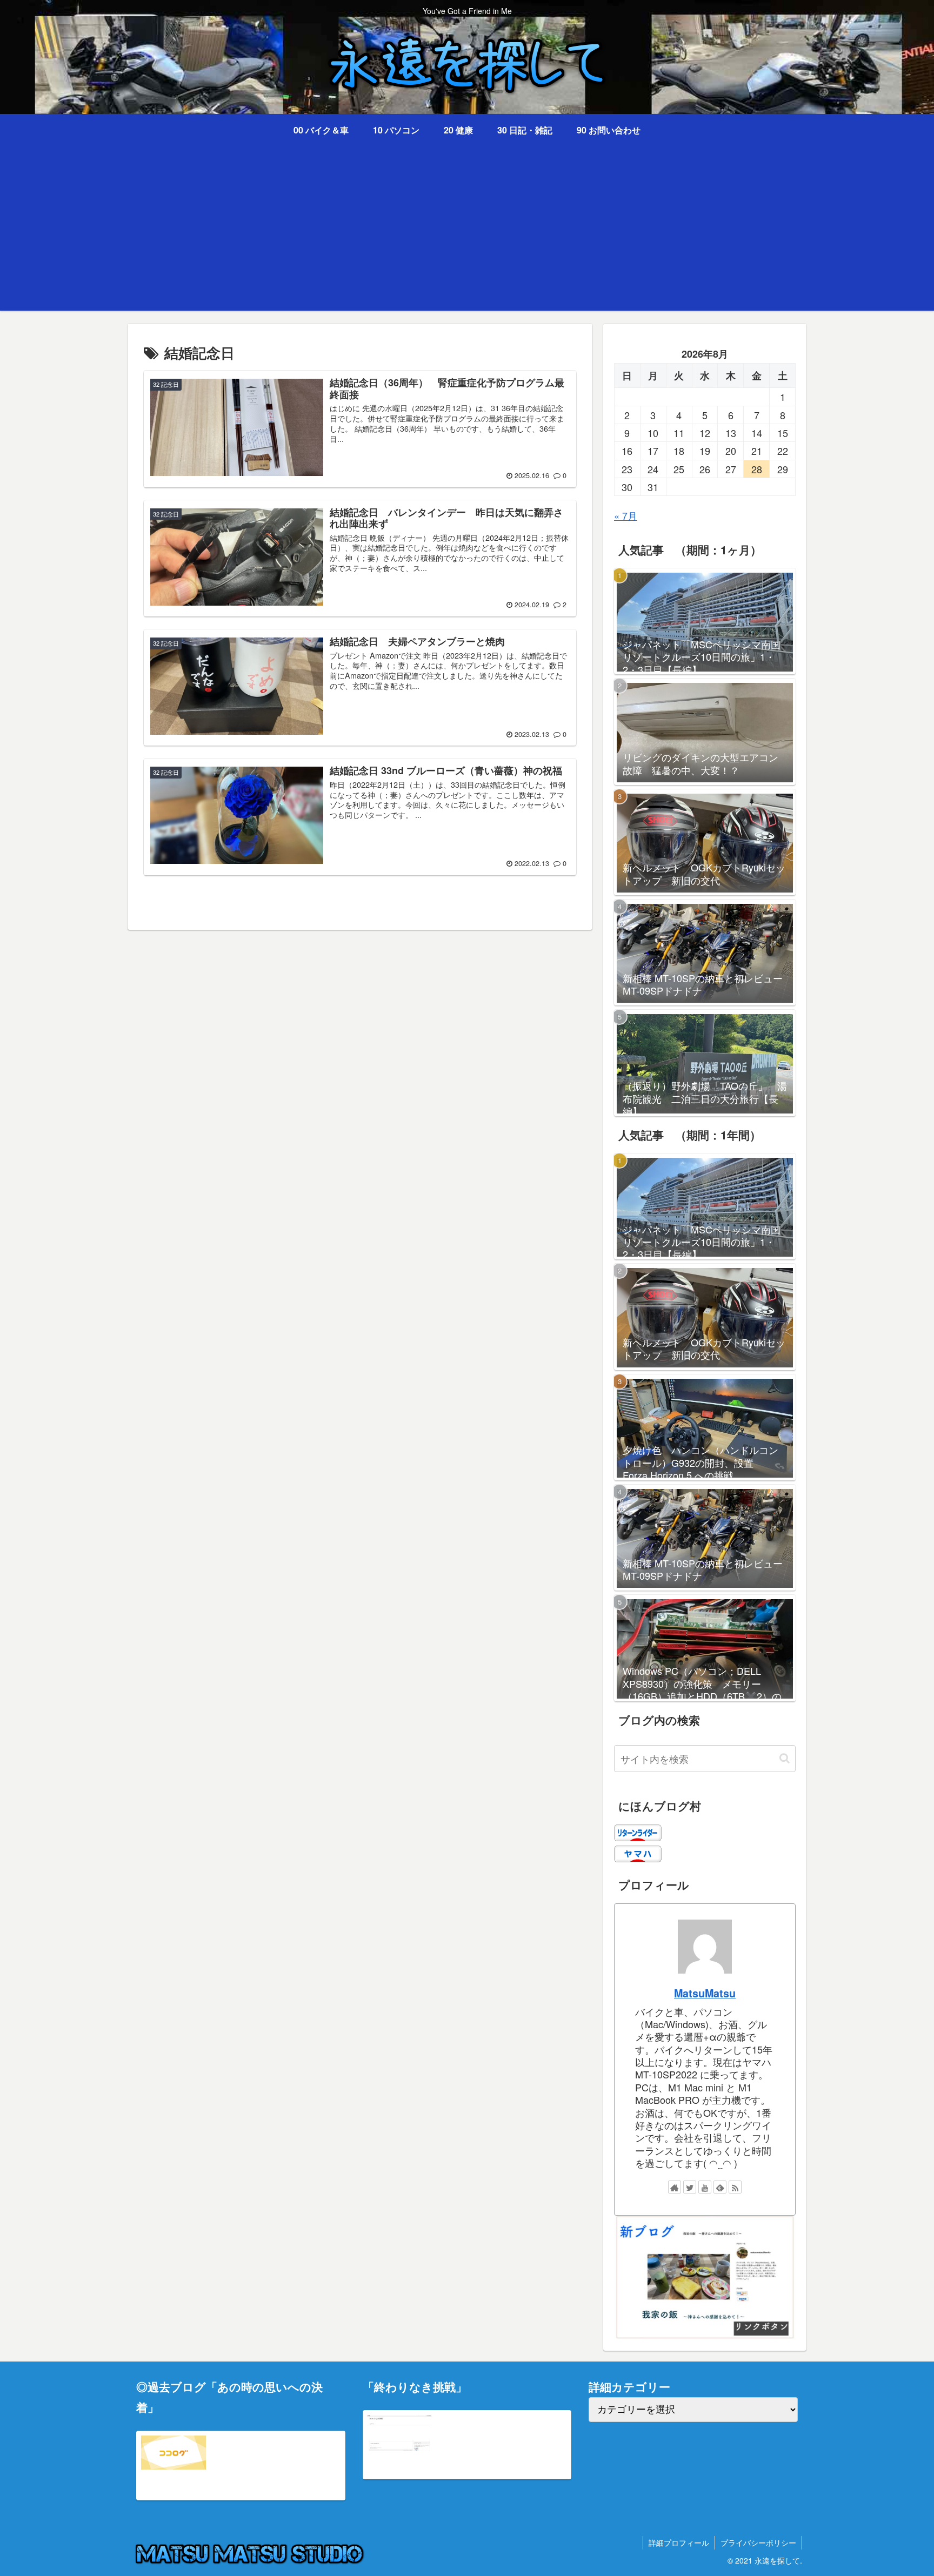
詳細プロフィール (679, 2543)
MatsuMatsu (705, 1993)
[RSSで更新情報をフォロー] (735, 2187)
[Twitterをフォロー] (690, 2187)
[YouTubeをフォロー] (705, 2187)
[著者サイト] (675, 2187)
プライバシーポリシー (758, 2543)
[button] (785, 1758)
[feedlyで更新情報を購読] (720, 2187)
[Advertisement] (467, 235)
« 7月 (626, 515)
